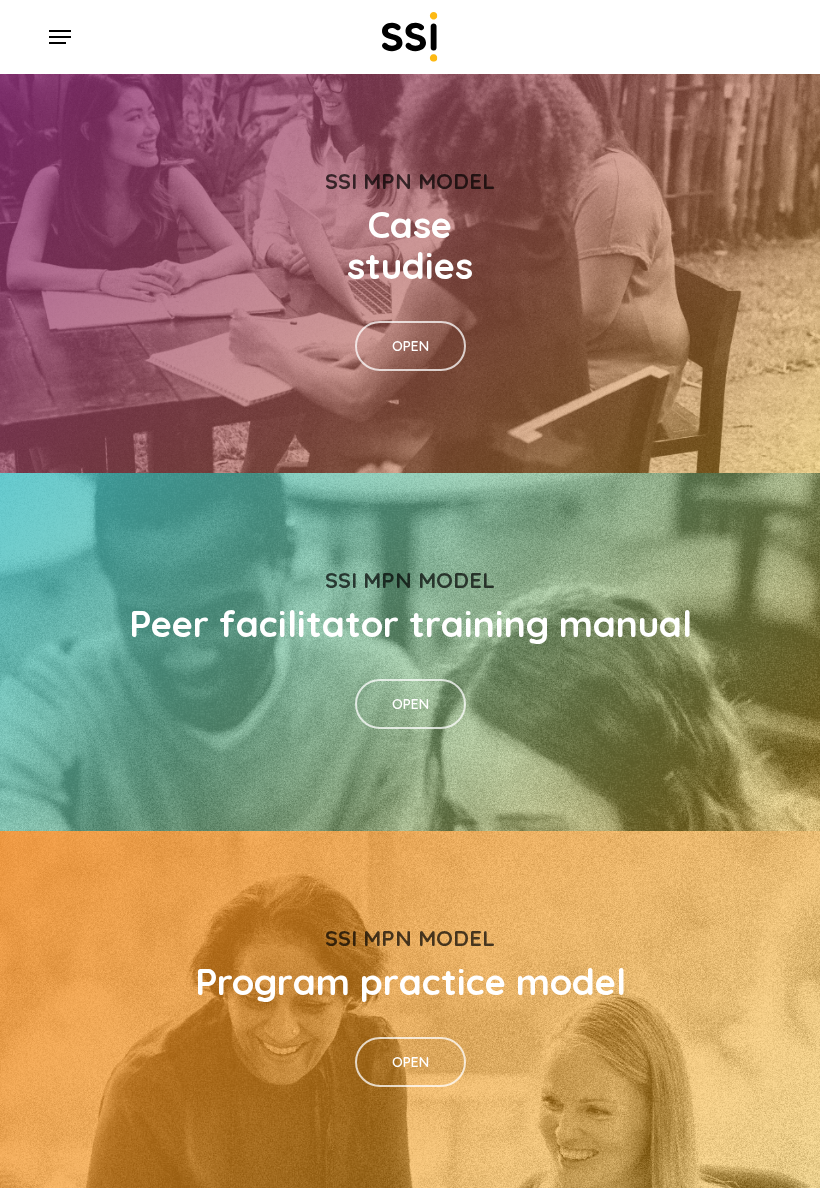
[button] (60, 37)
